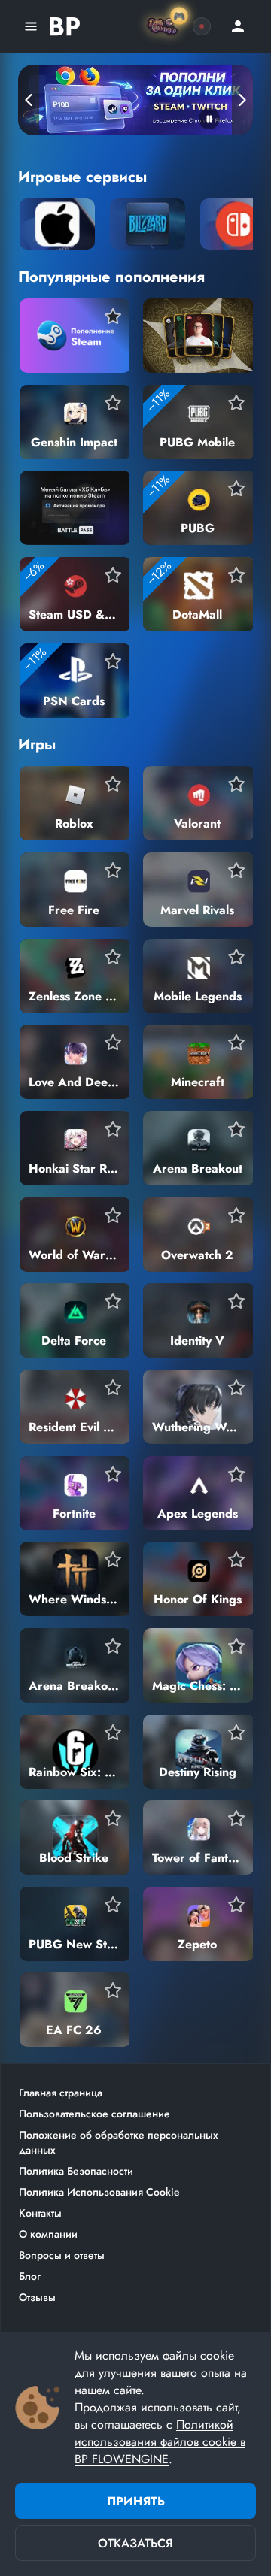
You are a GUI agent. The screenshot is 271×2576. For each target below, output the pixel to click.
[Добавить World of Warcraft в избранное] (113, 1215)
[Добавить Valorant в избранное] (236, 784)
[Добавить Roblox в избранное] (113, 784)
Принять (136, 2501)
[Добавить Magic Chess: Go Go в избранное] (236, 1646)
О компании (48, 2234)
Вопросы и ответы (62, 2255)
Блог (30, 2276)
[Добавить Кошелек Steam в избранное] (113, 316)
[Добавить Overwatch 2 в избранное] (236, 1215)
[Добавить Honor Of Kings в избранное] (236, 1560)
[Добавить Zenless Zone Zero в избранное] (113, 957)
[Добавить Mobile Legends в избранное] (236, 957)
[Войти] (238, 26)
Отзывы (37, 2297)
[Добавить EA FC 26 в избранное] (113, 1990)
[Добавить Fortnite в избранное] (113, 1474)
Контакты (40, 2213)
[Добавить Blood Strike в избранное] (113, 1818)
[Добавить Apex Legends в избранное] (236, 1474)
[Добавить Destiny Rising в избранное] (236, 1733)
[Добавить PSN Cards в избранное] (113, 661)
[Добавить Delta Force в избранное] (113, 1301)
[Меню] (31, 26)
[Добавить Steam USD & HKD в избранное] (113, 575)
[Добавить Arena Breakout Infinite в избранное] (113, 1646)
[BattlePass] (65, 26)
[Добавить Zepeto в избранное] (236, 1905)
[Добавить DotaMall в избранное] (236, 575)
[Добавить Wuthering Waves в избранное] (236, 1388)
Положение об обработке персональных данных (119, 2142)
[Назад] (29, 100)
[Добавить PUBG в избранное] (236, 489)
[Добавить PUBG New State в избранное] (113, 1905)
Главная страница (61, 2093)
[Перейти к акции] (135, 100)
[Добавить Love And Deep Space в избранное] (113, 1043)
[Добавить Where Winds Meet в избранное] (113, 1560)
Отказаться (135, 2543)
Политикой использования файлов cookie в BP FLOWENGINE (160, 2442)
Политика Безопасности (76, 2171)
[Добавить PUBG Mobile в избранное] (236, 403)
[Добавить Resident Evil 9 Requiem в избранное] (113, 1388)
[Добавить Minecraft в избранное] (236, 1043)
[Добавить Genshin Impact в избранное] (113, 403)
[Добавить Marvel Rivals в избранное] (236, 870)
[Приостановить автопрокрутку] (209, 119)
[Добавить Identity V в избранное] (236, 1301)
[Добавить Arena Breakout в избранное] (236, 1129)
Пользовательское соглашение (94, 2114)
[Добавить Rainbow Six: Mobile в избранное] (113, 1733)
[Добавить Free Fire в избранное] (113, 870)
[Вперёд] (242, 100)
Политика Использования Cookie (99, 2192)
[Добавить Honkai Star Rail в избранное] (113, 1129)
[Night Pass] (202, 26)
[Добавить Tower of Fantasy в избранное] (236, 1818)
